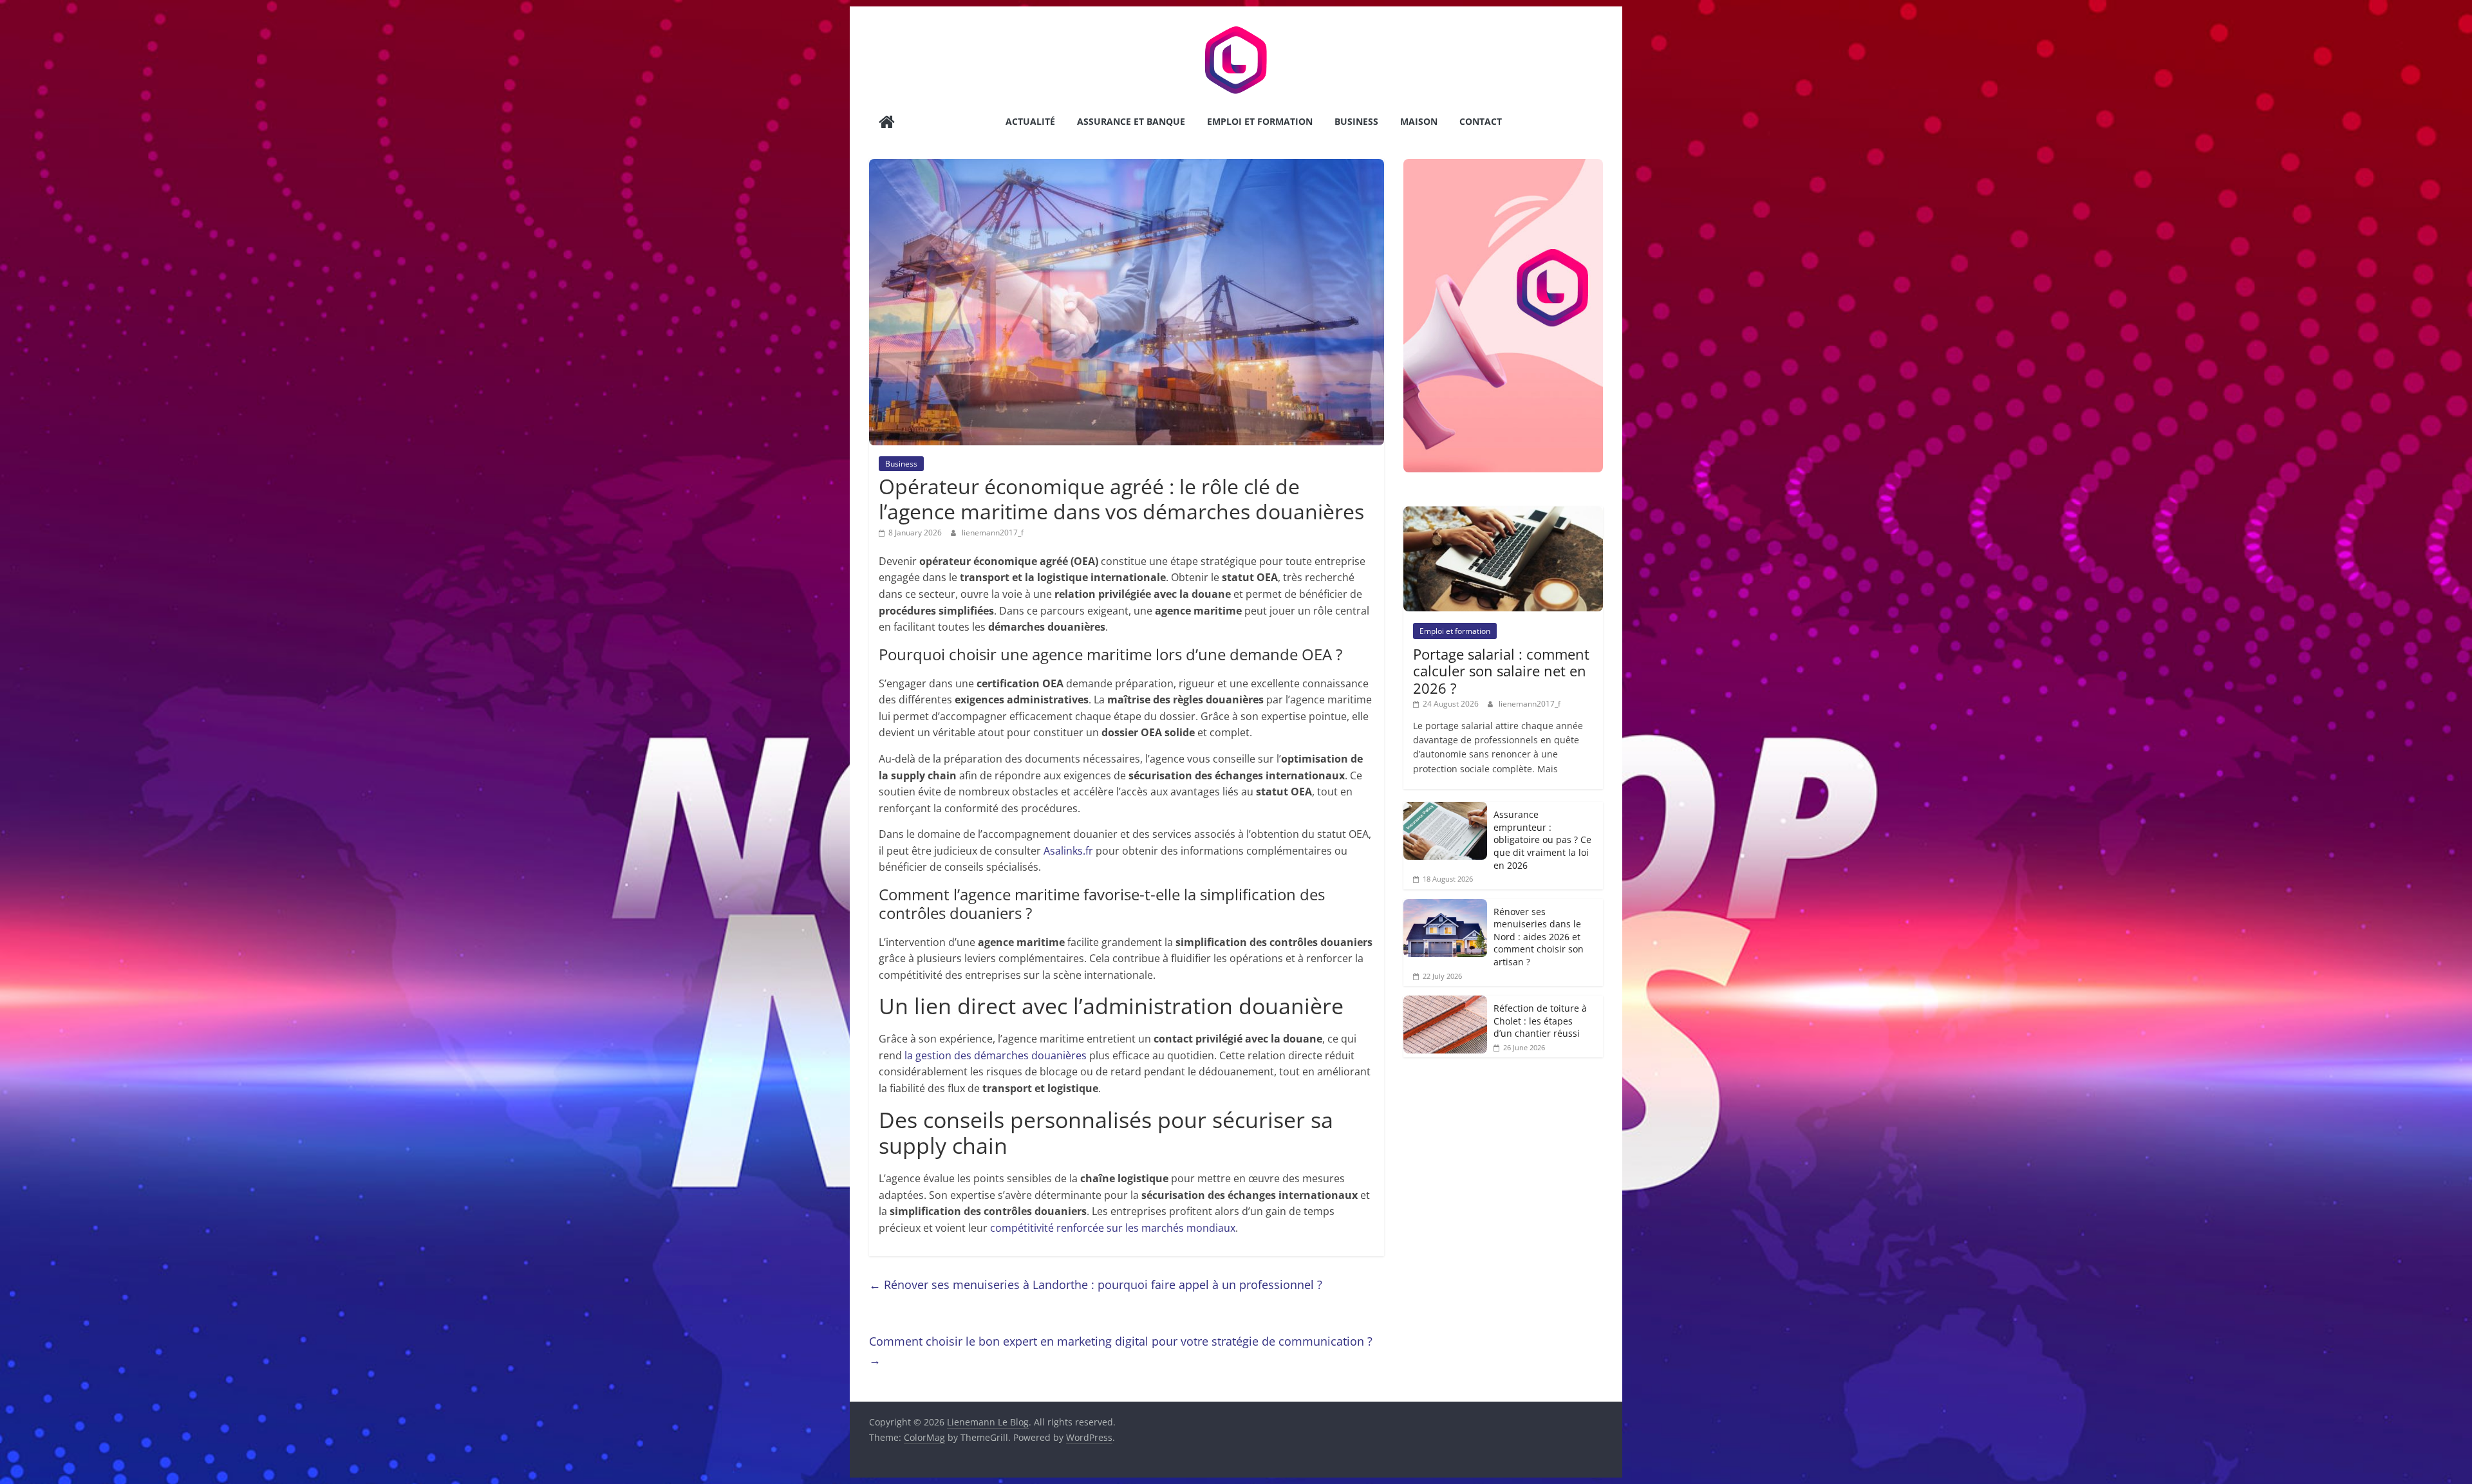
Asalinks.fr (1068, 851)
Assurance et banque (1131, 121)
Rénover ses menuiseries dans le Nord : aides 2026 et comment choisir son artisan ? (1539, 937)
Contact (1481, 121)
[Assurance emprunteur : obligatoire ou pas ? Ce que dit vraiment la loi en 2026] (1445, 809)
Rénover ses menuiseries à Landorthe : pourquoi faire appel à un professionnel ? (1096, 1285)
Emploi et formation (1260, 121)
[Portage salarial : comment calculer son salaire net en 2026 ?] (1503, 513)
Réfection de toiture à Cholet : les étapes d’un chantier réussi (1540, 1021)
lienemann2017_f (993, 533)
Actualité (1030, 121)
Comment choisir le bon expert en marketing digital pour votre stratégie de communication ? (1121, 1350)
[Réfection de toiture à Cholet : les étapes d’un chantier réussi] (1445, 1002)
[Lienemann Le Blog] (887, 123)
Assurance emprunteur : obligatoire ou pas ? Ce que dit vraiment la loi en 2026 (1542, 839)
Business (1356, 121)
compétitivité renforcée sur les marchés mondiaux (1113, 1228)
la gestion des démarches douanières (996, 1055)
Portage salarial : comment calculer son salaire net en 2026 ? (1501, 671)
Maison (1419, 121)
